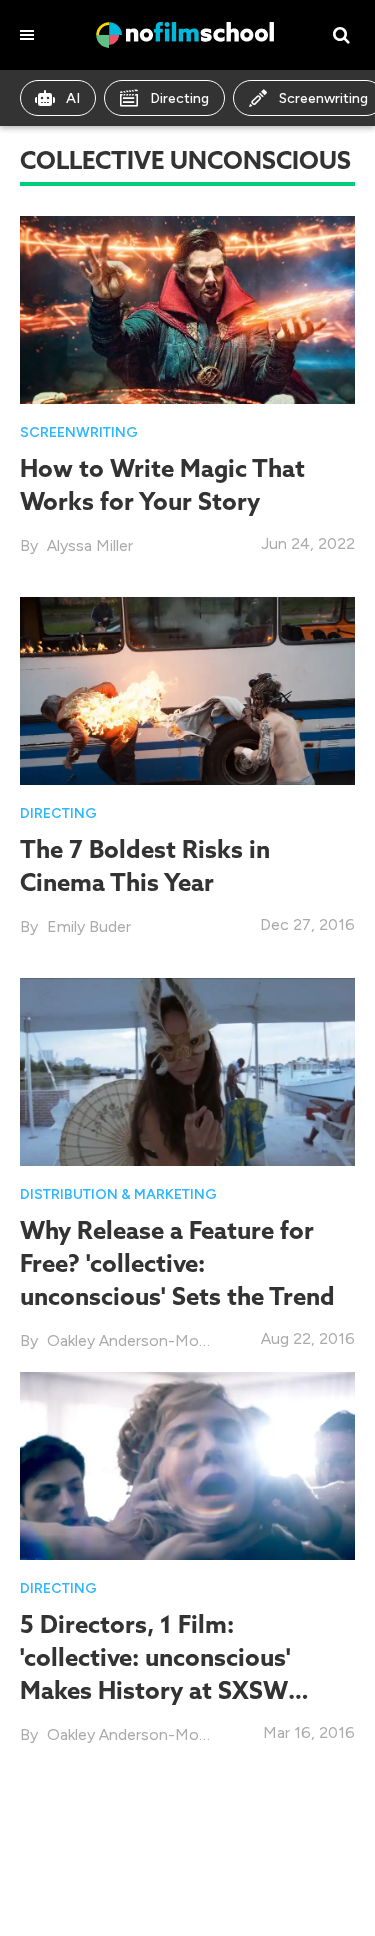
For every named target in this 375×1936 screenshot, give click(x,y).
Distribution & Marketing (118, 1194)
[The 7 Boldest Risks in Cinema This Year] (187, 689)
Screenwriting (79, 432)
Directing (179, 98)
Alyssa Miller (90, 545)
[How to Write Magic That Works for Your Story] (187, 308)
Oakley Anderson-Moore (135, 1340)
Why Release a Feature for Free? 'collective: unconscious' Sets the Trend (177, 1263)
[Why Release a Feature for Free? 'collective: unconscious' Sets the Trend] (187, 1070)
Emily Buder (89, 926)
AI (73, 98)
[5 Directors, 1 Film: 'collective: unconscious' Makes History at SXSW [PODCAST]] (187, 1464)
